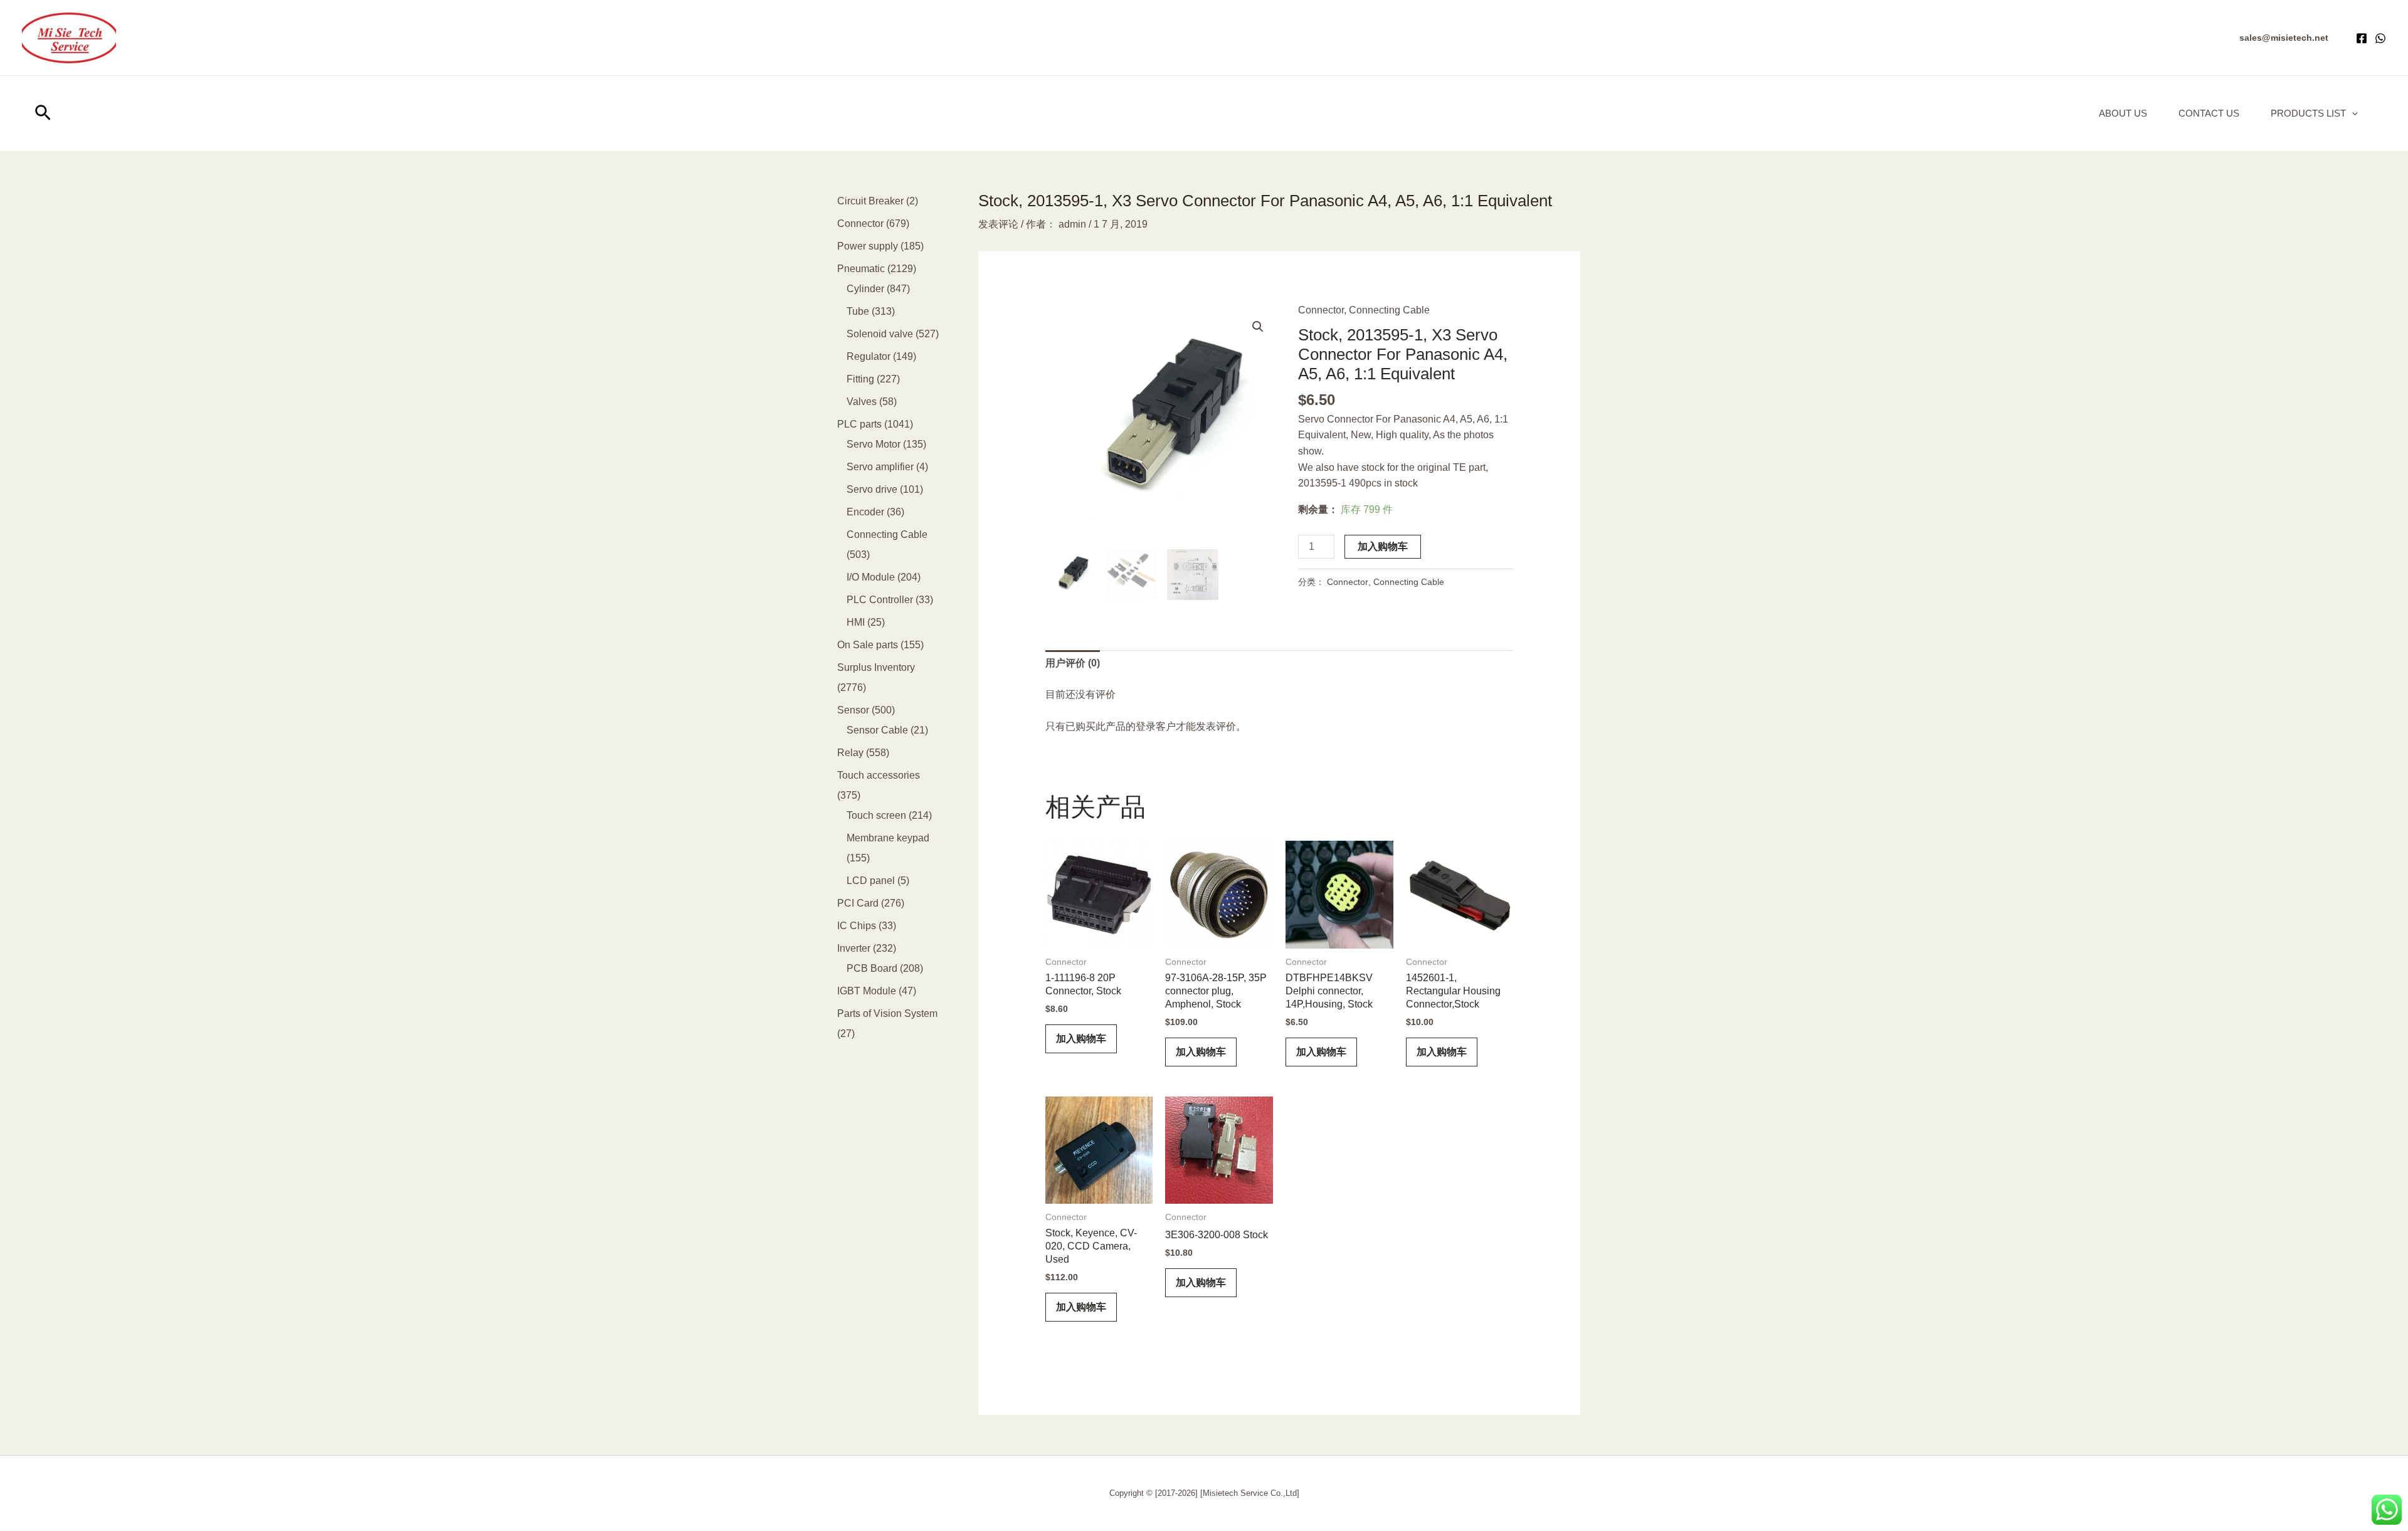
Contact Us (2209, 113)
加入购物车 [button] (1081, 1039)
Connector (1321, 310)
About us (2123, 113)
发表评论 (998, 224)
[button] (2284, 38)
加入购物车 (1383, 546)
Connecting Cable (1389, 310)
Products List (2308, 113)
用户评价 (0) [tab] (1073, 663)
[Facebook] (2362, 38)
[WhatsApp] (2380, 38)
